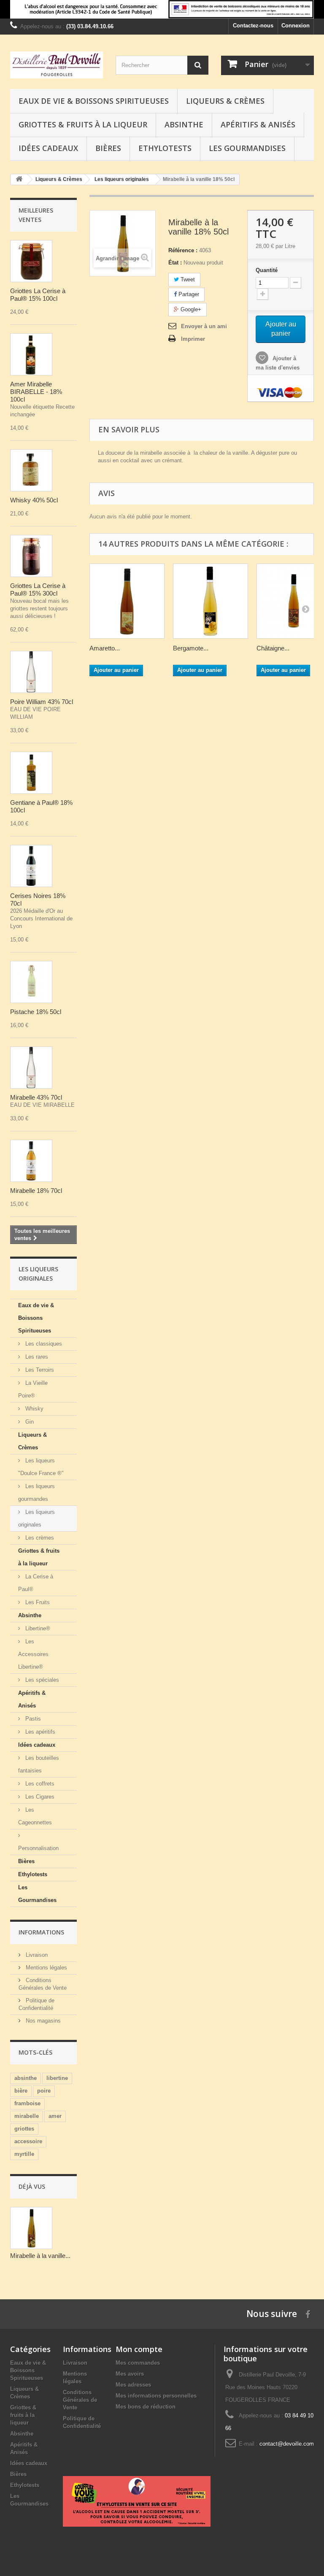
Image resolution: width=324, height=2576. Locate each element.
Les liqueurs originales (36, 1518)
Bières (108, 148)
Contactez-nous (253, 26)
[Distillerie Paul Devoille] (57, 65)
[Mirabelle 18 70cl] (31, 1161)
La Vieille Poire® (33, 1389)
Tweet (187, 279)
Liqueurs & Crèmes (225, 101)
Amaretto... (105, 648)
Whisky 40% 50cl (34, 500)
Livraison (36, 1955)
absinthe (26, 2078)
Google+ (190, 309)
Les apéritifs (39, 1732)
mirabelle (27, 2116)
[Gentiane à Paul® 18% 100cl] (31, 773)
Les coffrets (39, 1784)
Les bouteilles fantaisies (39, 1764)
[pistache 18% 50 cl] (31, 982)
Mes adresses (133, 2385)
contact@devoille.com (287, 2444)
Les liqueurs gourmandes (36, 1493)
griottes (24, 2129)
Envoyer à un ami (204, 326)
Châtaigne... (273, 648)
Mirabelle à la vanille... (40, 2256)
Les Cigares (39, 1797)
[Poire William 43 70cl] (31, 672)
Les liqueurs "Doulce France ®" (41, 1467)
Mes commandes (138, 2363)
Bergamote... (191, 648)
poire (44, 2091)
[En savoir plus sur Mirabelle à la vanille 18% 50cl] (31, 2228)
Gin (29, 1422)
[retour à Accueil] (19, 179)
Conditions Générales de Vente (80, 2400)
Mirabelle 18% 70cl (36, 1191)
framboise (27, 2103)
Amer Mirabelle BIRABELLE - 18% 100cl (36, 392)
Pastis (32, 1719)
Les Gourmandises (247, 148)
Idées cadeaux (48, 148)
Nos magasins (42, 2021)
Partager (188, 294)
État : (175, 263)
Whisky (34, 1409)
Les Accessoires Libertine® (33, 1654)
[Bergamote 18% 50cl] (211, 601)
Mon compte (139, 2349)
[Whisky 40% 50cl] (31, 470)
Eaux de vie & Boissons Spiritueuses (94, 101)
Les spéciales (41, 1680)
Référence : (183, 250)
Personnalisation (38, 1848)
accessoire (28, 2141)
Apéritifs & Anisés (258, 124)
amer (55, 2116)
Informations (41, 1932)
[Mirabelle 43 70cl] (31, 1068)
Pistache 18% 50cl (36, 1012)
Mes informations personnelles (156, 2396)
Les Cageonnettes (35, 1816)
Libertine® (37, 1628)
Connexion (296, 26)
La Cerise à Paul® (36, 1583)
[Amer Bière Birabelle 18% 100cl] (31, 354)
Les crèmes (39, 1538)
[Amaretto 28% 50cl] (127, 601)
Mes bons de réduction (146, 2407)
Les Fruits (37, 1602)
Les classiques (43, 1344)
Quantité (267, 270)
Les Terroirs (39, 1370)
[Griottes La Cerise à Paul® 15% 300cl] (31, 556)
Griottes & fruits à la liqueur (83, 124)
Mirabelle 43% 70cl (36, 1097)
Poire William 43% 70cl (42, 702)
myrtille (24, 2154)
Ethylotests (165, 148)
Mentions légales (46, 1968)
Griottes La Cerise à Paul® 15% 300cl (39, 589)
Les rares (36, 1357)
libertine (57, 2078)
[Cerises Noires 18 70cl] (31, 866)
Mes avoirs (130, 2374)
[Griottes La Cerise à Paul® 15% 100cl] (31, 261)
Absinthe (184, 124)
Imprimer (193, 339)
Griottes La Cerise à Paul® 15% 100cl (39, 295)
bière (21, 2091)
